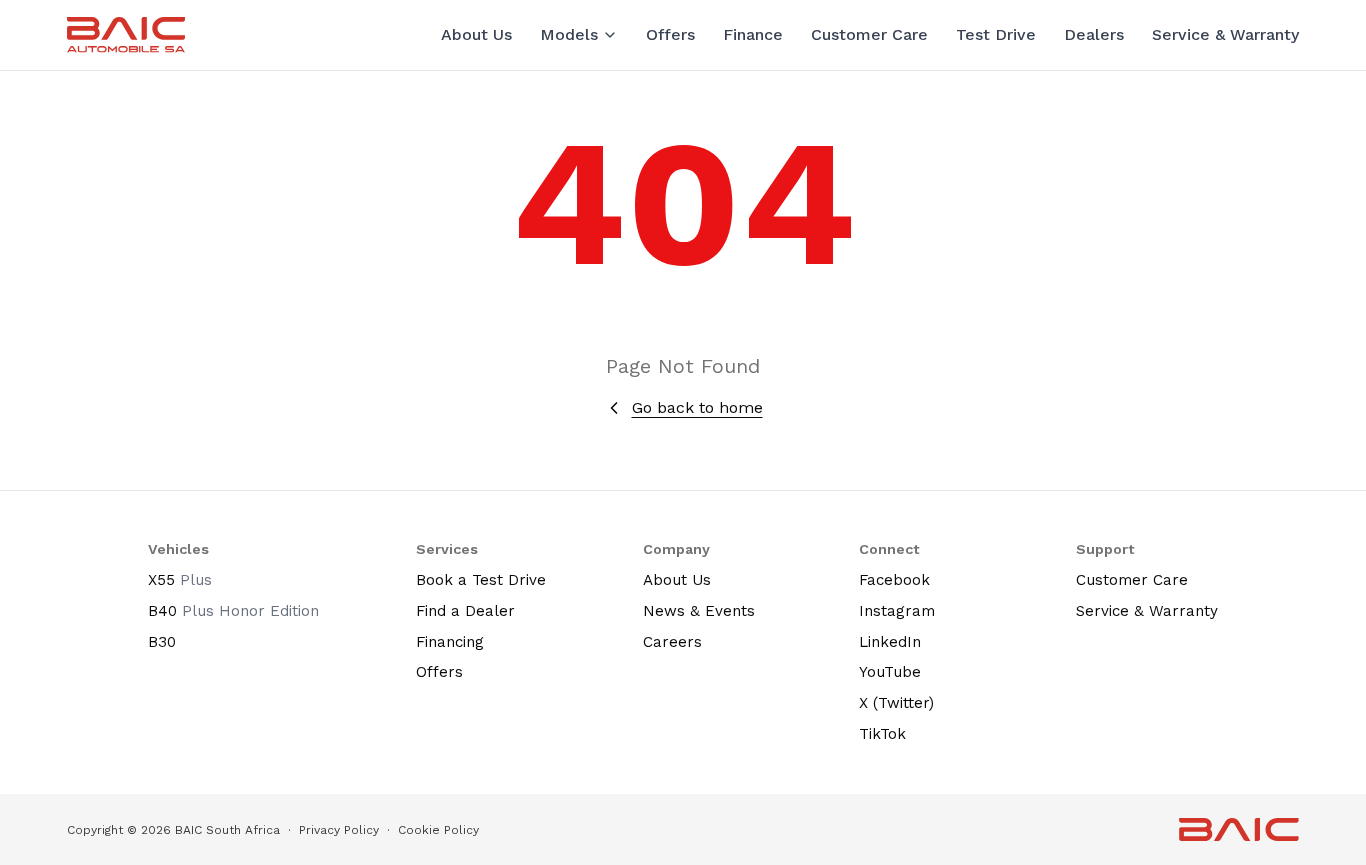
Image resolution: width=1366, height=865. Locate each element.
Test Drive (996, 34)
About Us (476, 34)
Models (569, 34)
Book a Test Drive (481, 580)
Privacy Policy (339, 830)
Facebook (894, 580)
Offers (670, 34)
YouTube (890, 672)
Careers (672, 642)
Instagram (897, 611)
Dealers (1094, 34)
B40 (233, 611)
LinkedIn (890, 642)
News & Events (699, 611)
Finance (753, 34)
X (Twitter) (896, 703)
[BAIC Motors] (126, 34)
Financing (450, 642)
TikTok (882, 734)
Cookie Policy (438, 830)
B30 (162, 642)
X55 (180, 580)
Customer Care (869, 34)
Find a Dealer (465, 611)
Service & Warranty (1225, 34)
